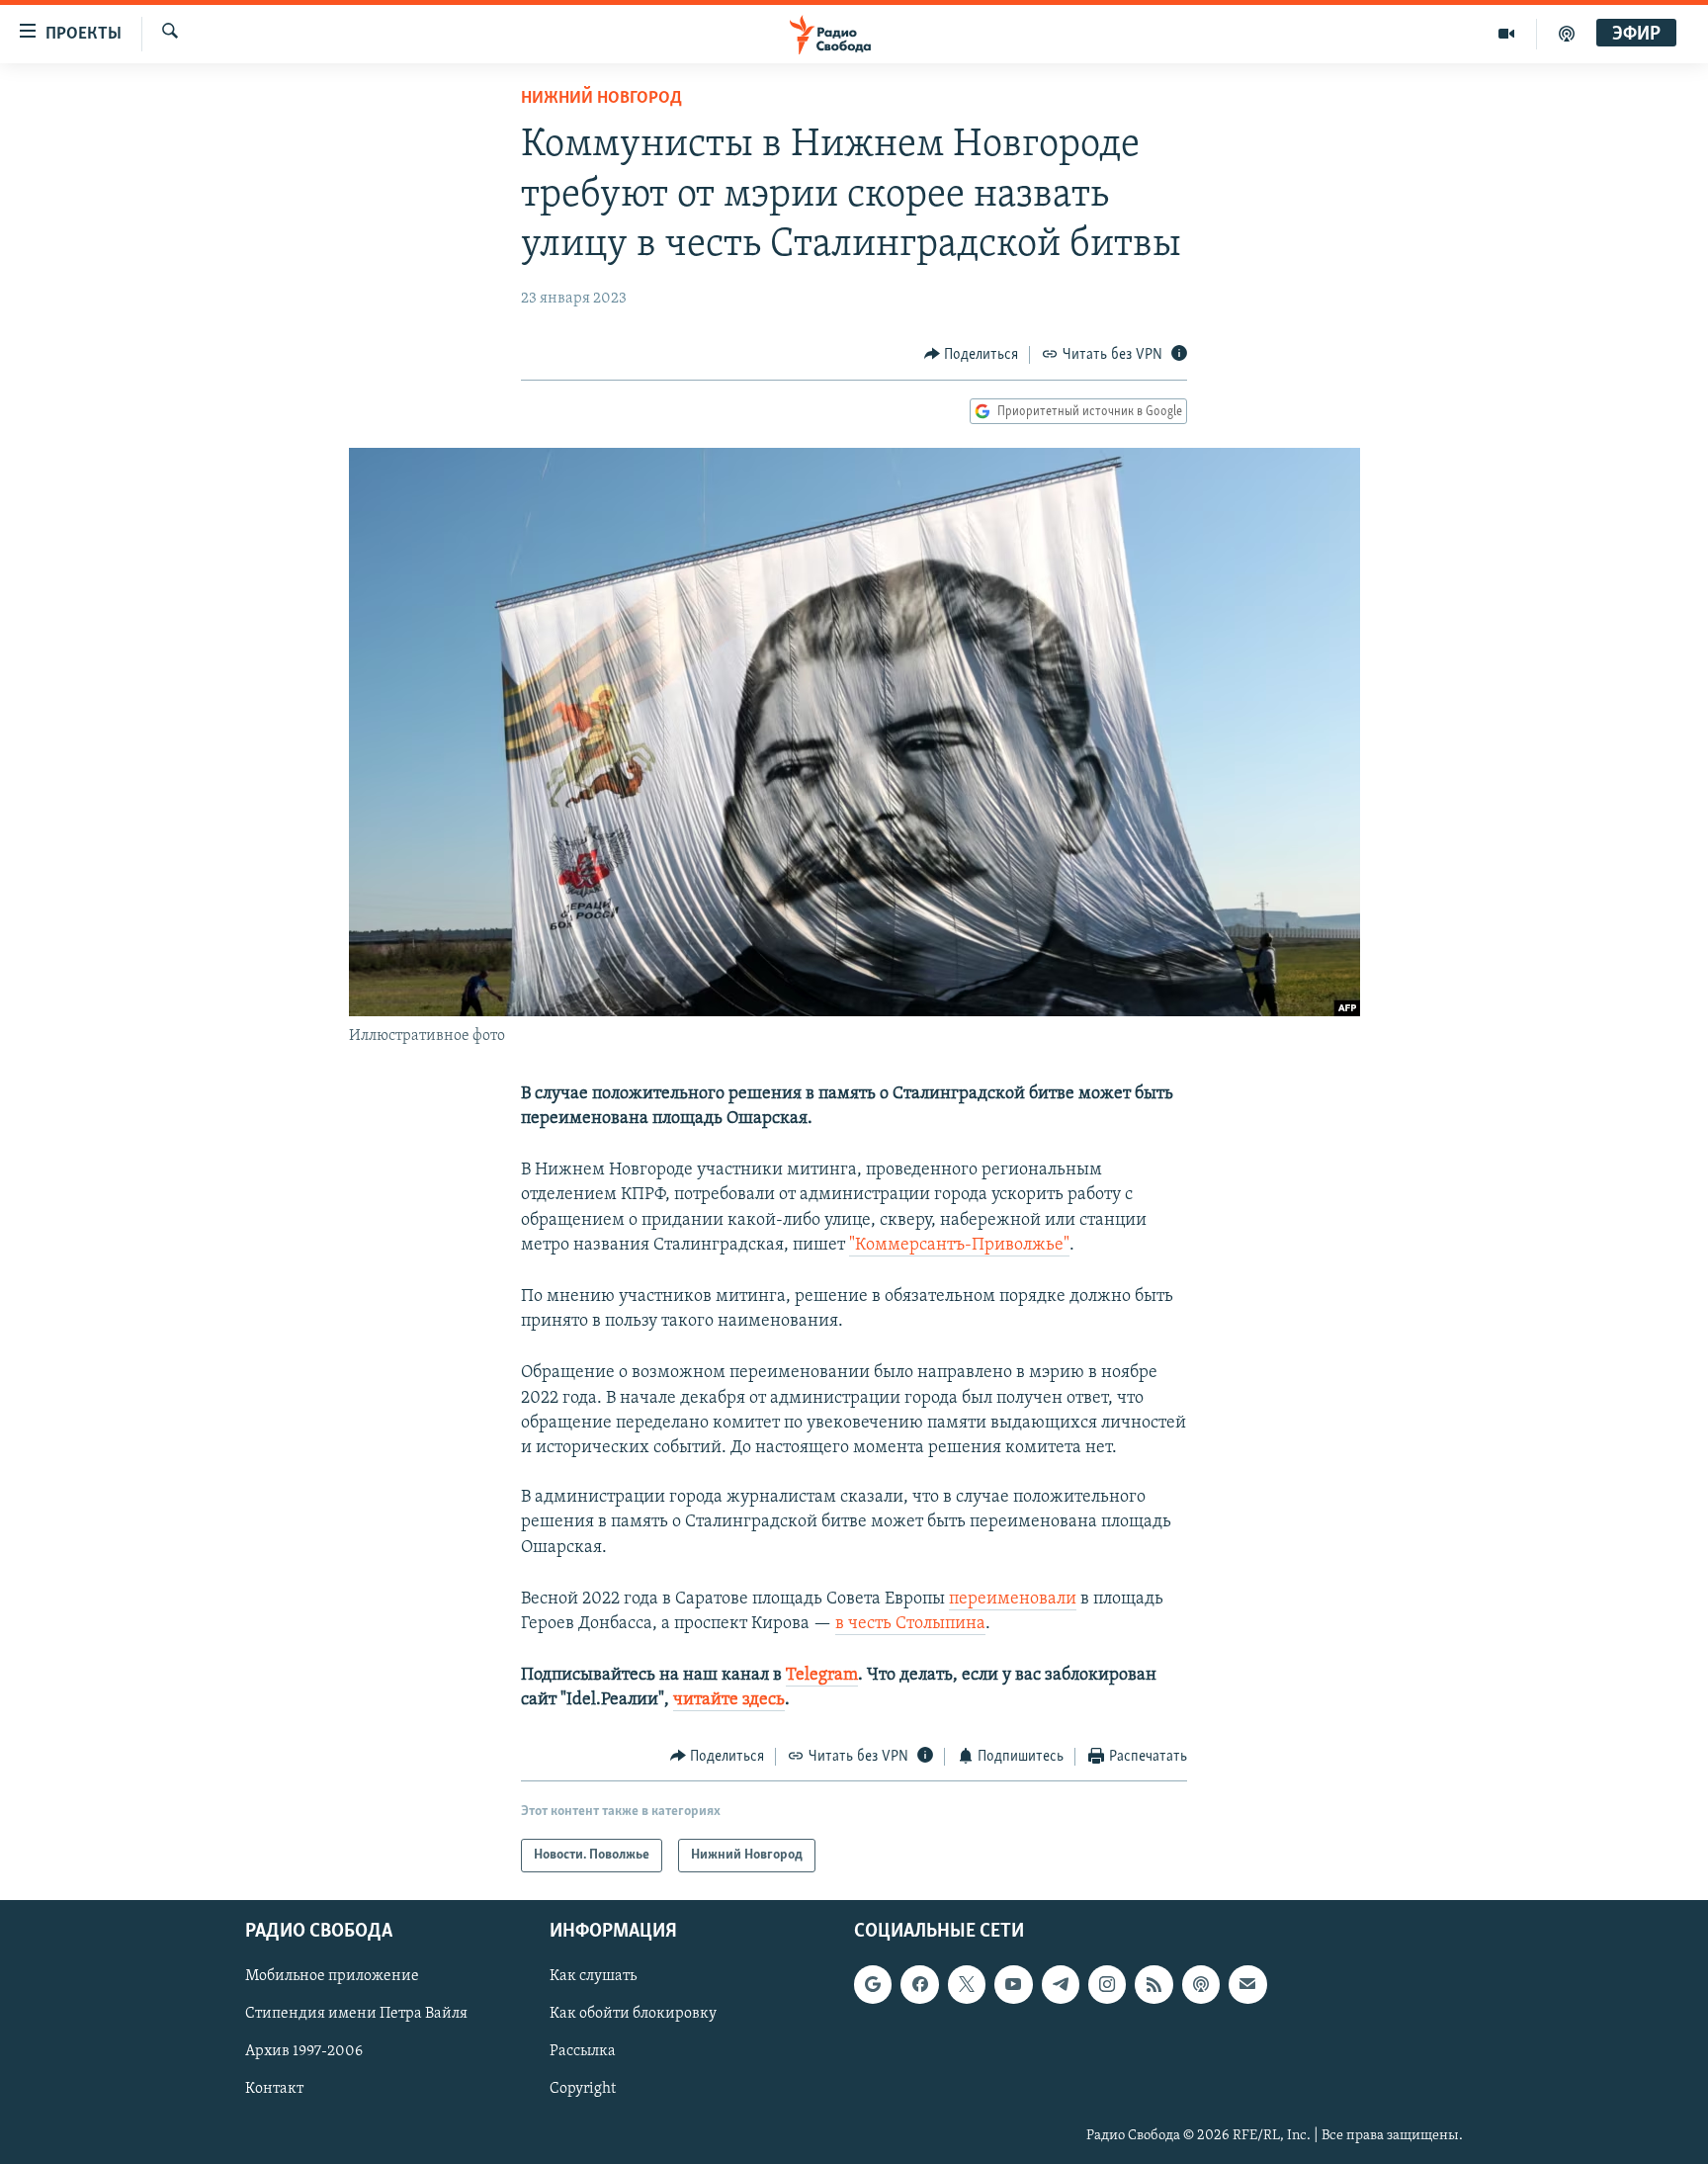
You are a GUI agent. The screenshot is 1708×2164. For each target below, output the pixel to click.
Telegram (822, 1676)
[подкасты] (1567, 34)
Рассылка (583, 2052)
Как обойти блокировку (633, 2015)
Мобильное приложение (332, 1976)
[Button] (972, 355)
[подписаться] (1247, 1984)
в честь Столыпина (910, 1624)
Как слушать (593, 1976)
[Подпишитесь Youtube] (1013, 1984)
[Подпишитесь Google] (873, 1984)
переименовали (1013, 1600)
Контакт (274, 2090)
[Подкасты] (1201, 1984)
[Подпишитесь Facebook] (919, 1984)
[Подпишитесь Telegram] (1061, 1984)
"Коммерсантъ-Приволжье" (959, 1246)
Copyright (583, 2090)
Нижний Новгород (601, 99)
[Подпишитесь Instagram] (1107, 1984)
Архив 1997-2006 (304, 2052)
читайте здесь (729, 1700)
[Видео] (1507, 34)
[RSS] (1153, 1984)
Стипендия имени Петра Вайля (356, 2015)
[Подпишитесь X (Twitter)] (967, 1984)
